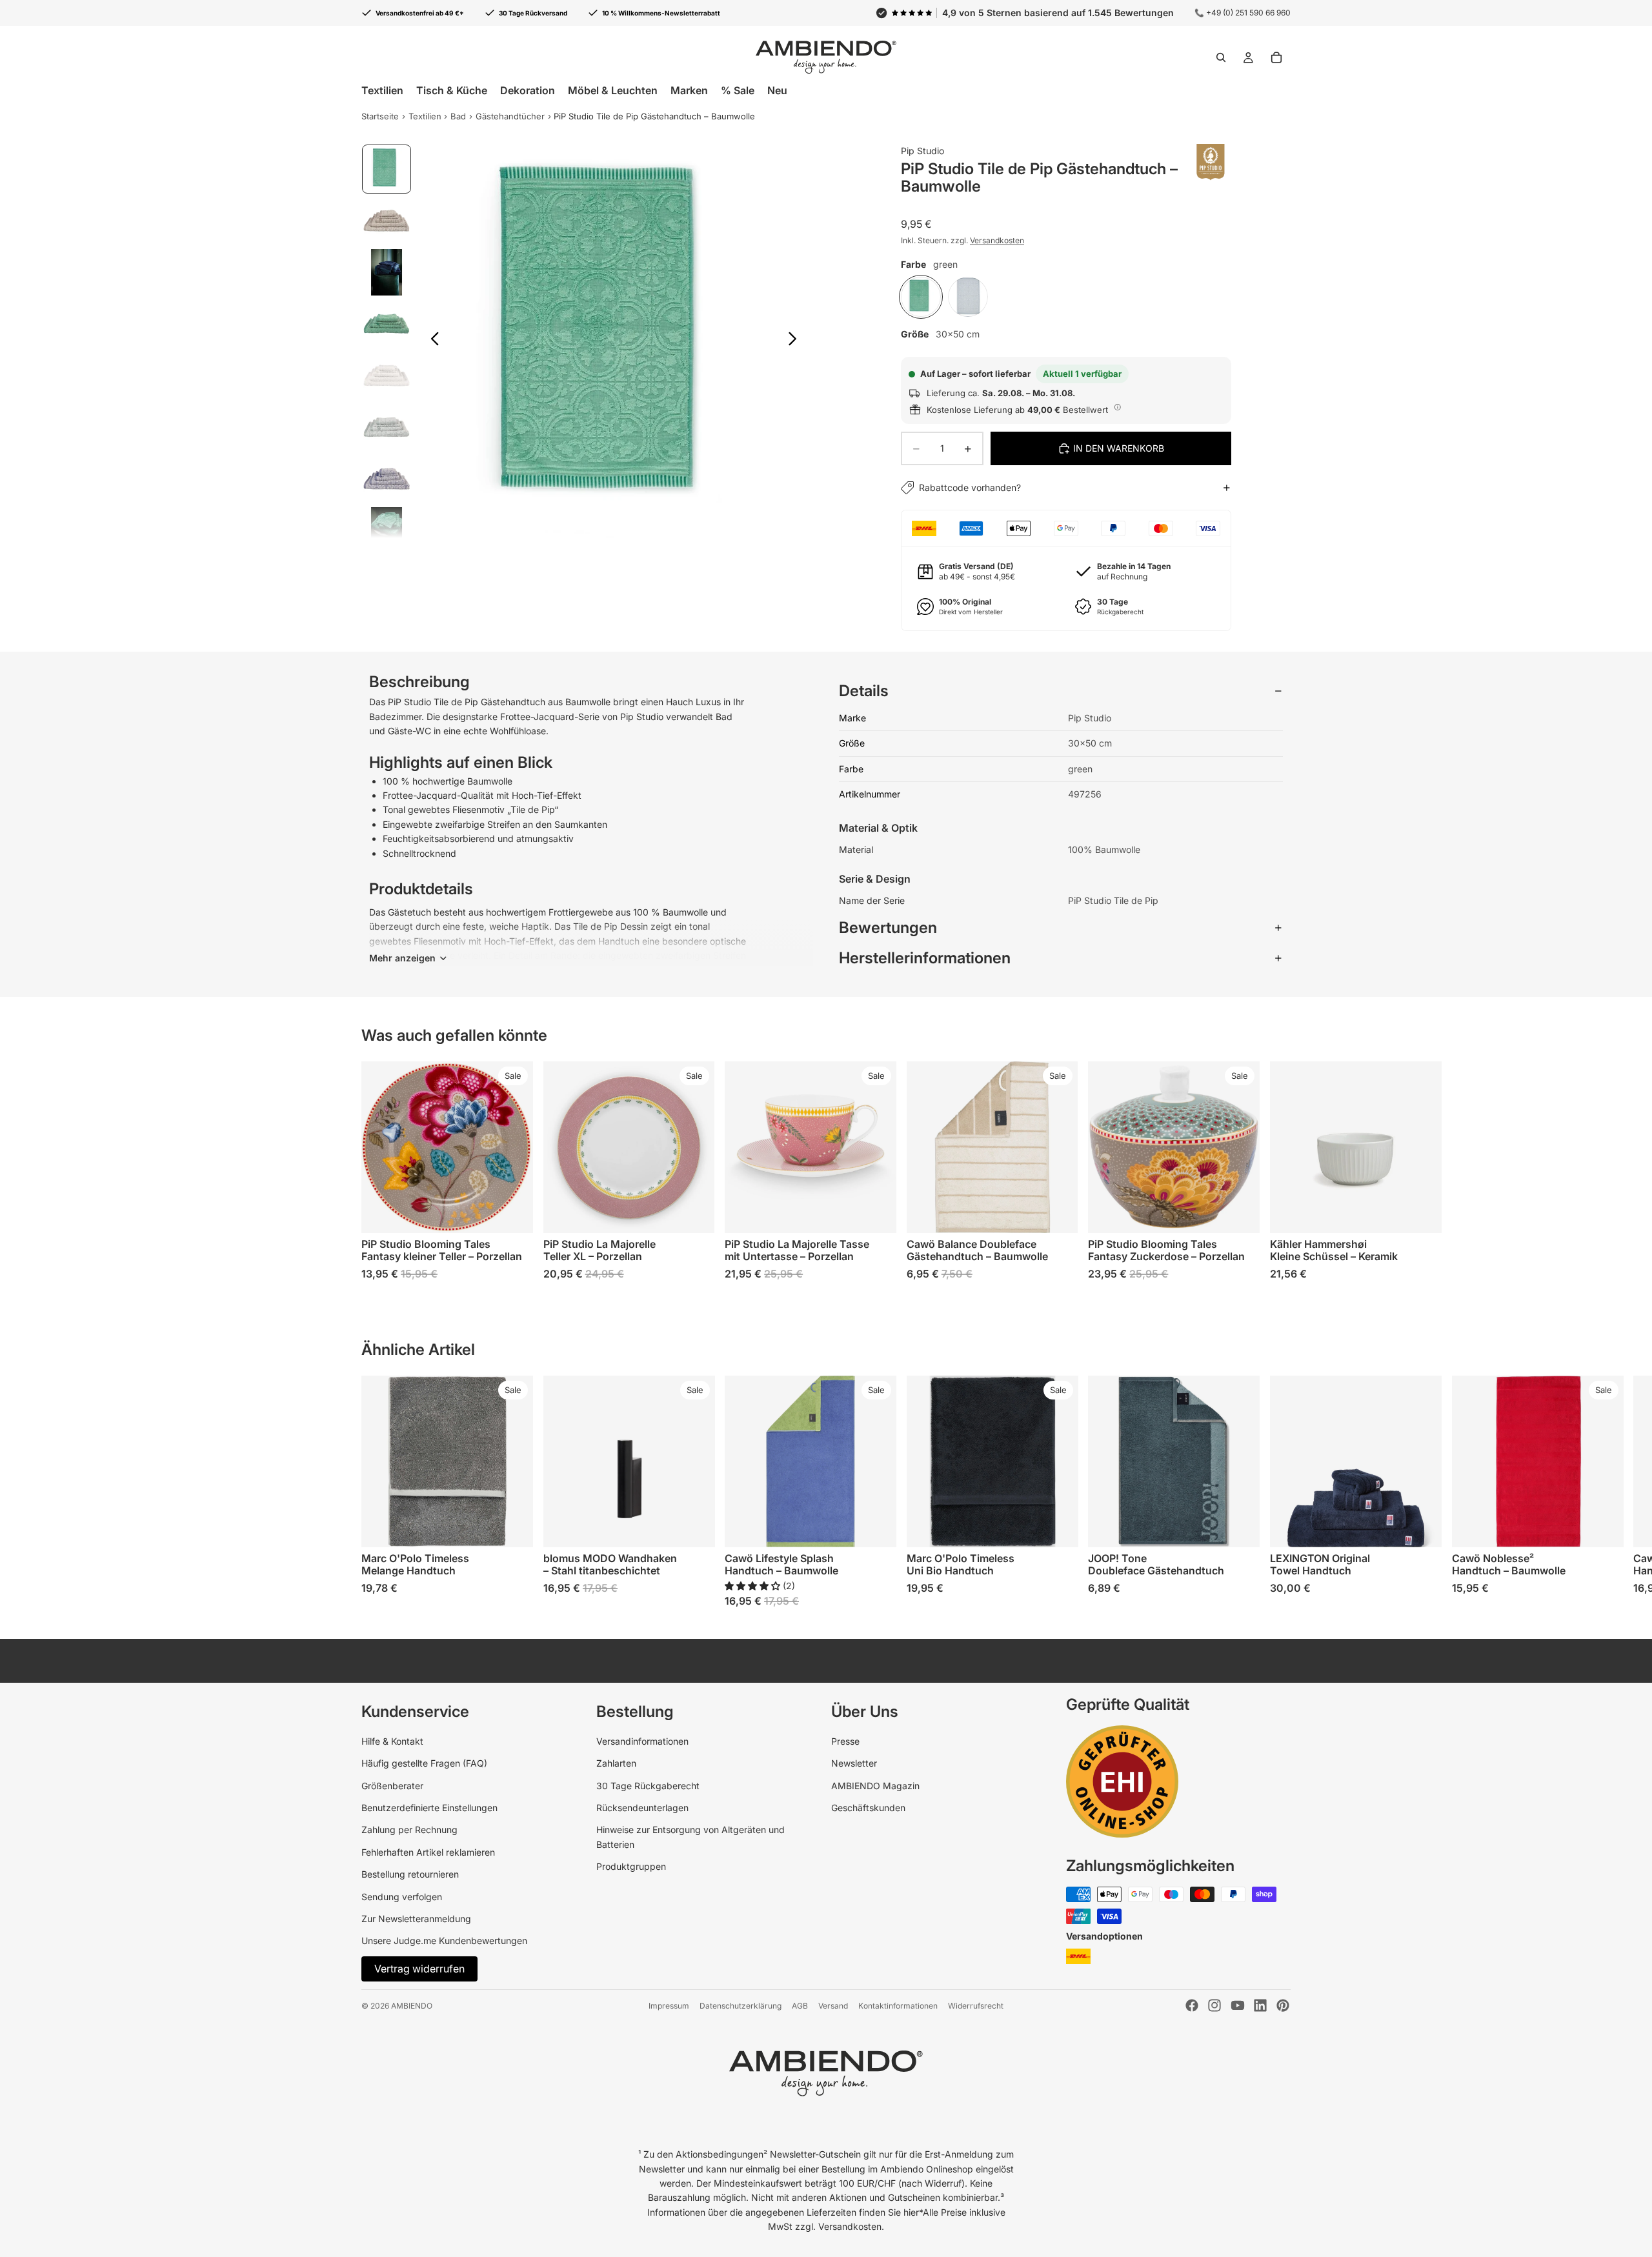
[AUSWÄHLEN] (513, 1213)
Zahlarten (616, 1763)
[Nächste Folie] (796, 341)
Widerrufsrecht (976, 2006)
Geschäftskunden (868, 1808)
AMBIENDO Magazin (875, 1786)
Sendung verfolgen (402, 1897)
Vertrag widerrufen (419, 1969)
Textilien (425, 116)
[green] (921, 297)
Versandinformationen (642, 1741)
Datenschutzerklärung (740, 2006)
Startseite (380, 116)
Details (864, 691)
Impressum (669, 2006)
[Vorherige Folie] (431, 341)
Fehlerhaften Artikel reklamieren (428, 1852)
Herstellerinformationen (925, 958)
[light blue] (968, 297)
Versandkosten (997, 240)
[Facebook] (1192, 2005)
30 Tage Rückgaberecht (648, 1786)
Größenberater (392, 1786)
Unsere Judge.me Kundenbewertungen (444, 1941)
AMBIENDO (412, 2006)
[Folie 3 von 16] (387, 272)
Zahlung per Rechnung (409, 1830)
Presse (845, 1741)
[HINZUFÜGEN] (1240, 1213)
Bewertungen (888, 928)
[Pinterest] (1283, 2005)
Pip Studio (922, 151)
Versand (833, 2006)
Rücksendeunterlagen (642, 1808)
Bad (458, 116)
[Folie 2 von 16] (387, 221)
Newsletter (854, 1763)
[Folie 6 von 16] (387, 427)
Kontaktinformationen (898, 2006)
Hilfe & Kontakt (392, 1741)
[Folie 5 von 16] (387, 376)
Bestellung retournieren (410, 1874)
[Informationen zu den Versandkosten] (1118, 408)
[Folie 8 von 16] (387, 530)
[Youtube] (1238, 2005)
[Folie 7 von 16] (387, 479)
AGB (800, 2006)
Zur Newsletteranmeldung (416, 1919)
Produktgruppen (631, 1866)
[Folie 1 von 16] (387, 169)
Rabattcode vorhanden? (970, 487)
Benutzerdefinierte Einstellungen (429, 1808)
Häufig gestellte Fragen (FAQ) (424, 1763)
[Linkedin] (1260, 2005)
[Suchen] (1221, 57)
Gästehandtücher (510, 116)
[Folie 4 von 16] (387, 324)
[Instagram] (1214, 2005)
